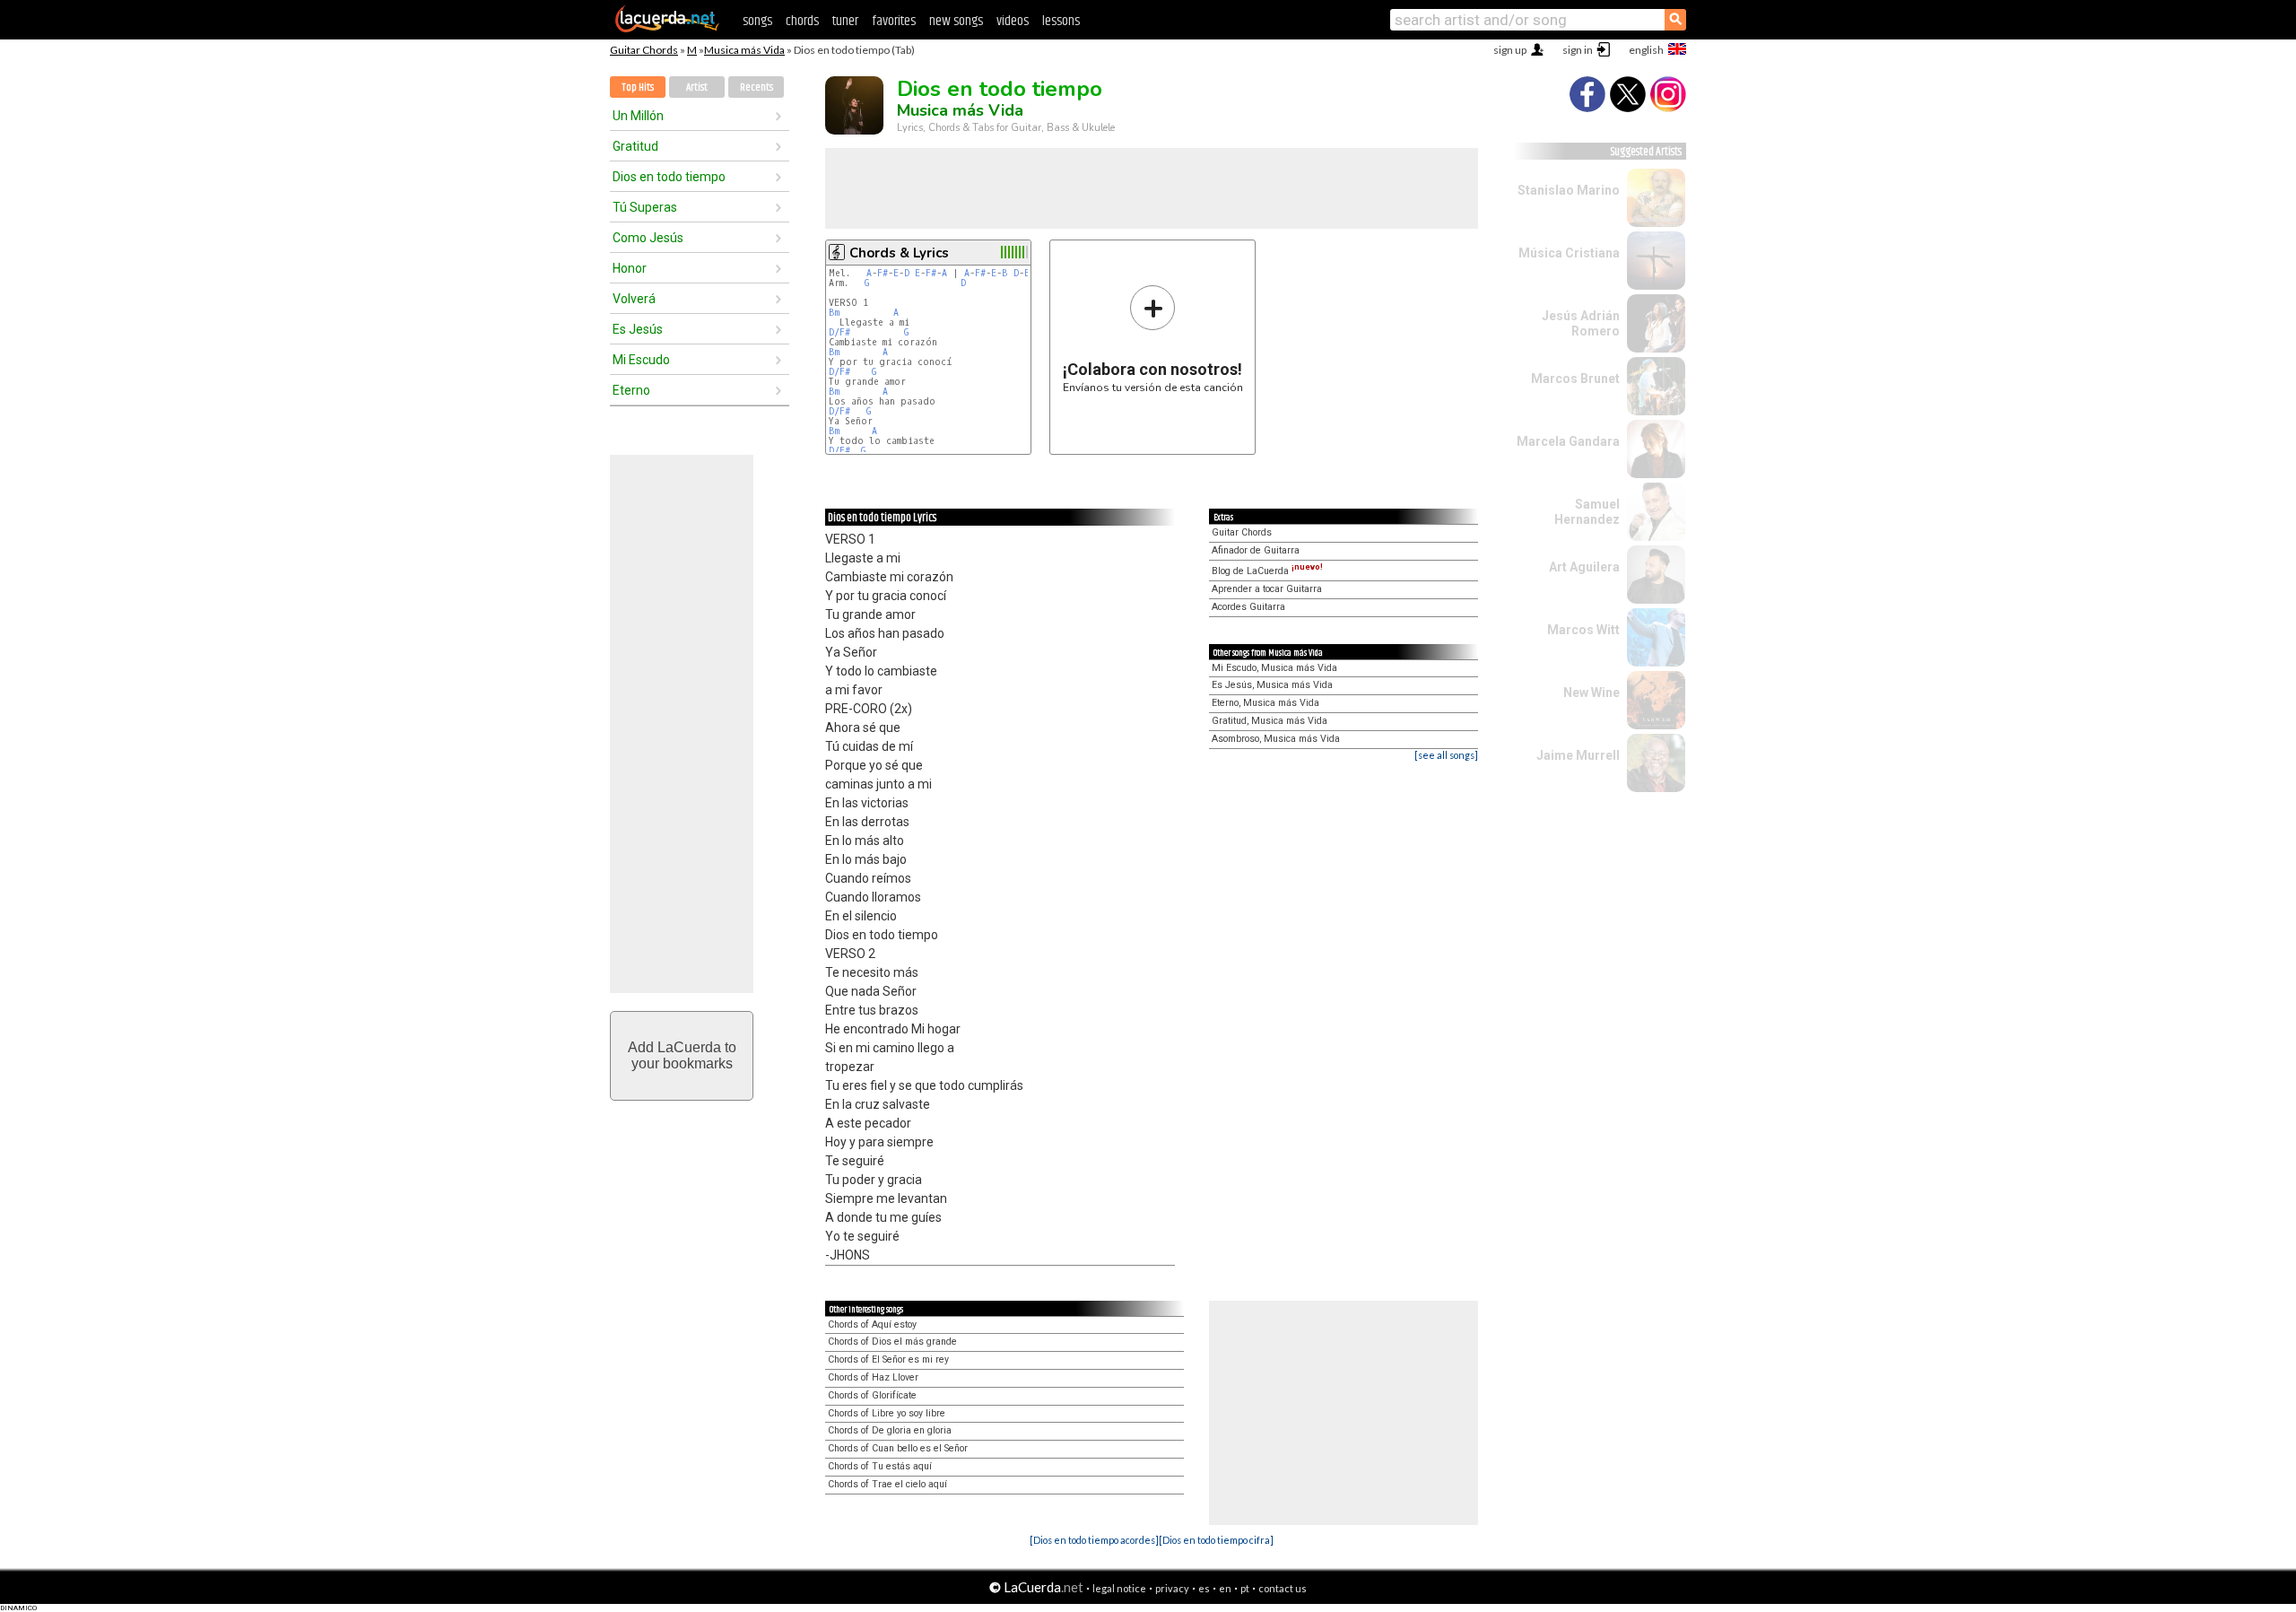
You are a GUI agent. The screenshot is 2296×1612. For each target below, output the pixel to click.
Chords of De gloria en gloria (890, 1430)
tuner (845, 21)
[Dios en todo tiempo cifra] (1216, 1540)
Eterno (631, 390)
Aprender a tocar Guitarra (1267, 589)
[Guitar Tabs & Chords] (667, 29)
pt (1245, 1588)
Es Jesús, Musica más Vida (1272, 685)
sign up (1510, 50)
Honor (630, 268)
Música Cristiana (1569, 253)
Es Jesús (638, 329)
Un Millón (638, 116)
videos (1013, 21)
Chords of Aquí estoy (872, 1324)
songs (757, 21)
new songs (956, 21)
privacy (1172, 1588)
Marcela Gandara (1568, 441)
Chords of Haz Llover (873, 1377)
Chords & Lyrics (899, 253)
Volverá (634, 299)
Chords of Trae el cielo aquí (887, 1484)
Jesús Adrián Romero (1581, 323)
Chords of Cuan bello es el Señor (898, 1448)
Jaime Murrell (1578, 755)
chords (802, 21)
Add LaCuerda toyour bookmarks (682, 1055)
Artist (697, 87)
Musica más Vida (744, 50)
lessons (1061, 21)
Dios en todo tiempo (669, 177)
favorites (894, 21)
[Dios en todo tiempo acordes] (1094, 1540)
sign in (1578, 50)
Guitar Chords (644, 50)
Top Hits (638, 87)
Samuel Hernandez (1587, 512)
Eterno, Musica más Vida (1265, 703)
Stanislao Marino (1569, 190)
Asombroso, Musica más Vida (1276, 739)
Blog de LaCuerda (1267, 571)
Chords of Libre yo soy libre (887, 1413)
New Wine (1592, 693)
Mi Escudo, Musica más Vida (1274, 668)
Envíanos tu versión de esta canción (1153, 339)
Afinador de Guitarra (1256, 550)
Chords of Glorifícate (872, 1395)
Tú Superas (645, 207)
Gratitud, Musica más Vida (1270, 721)
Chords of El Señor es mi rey (888, 1359)
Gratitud (635, 146)
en (1225, 1588)
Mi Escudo (641, 360)
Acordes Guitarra (1248, 607)
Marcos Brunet (1575, 379)
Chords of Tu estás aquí (880, 1466)
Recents (757, 87)
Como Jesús (648, 238)
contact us (1283, 1588)
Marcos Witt (1583, 630)
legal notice (1119, 1588)
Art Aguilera (1584, 567)
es (1204, 1588)
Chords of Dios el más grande (892, 1342)
